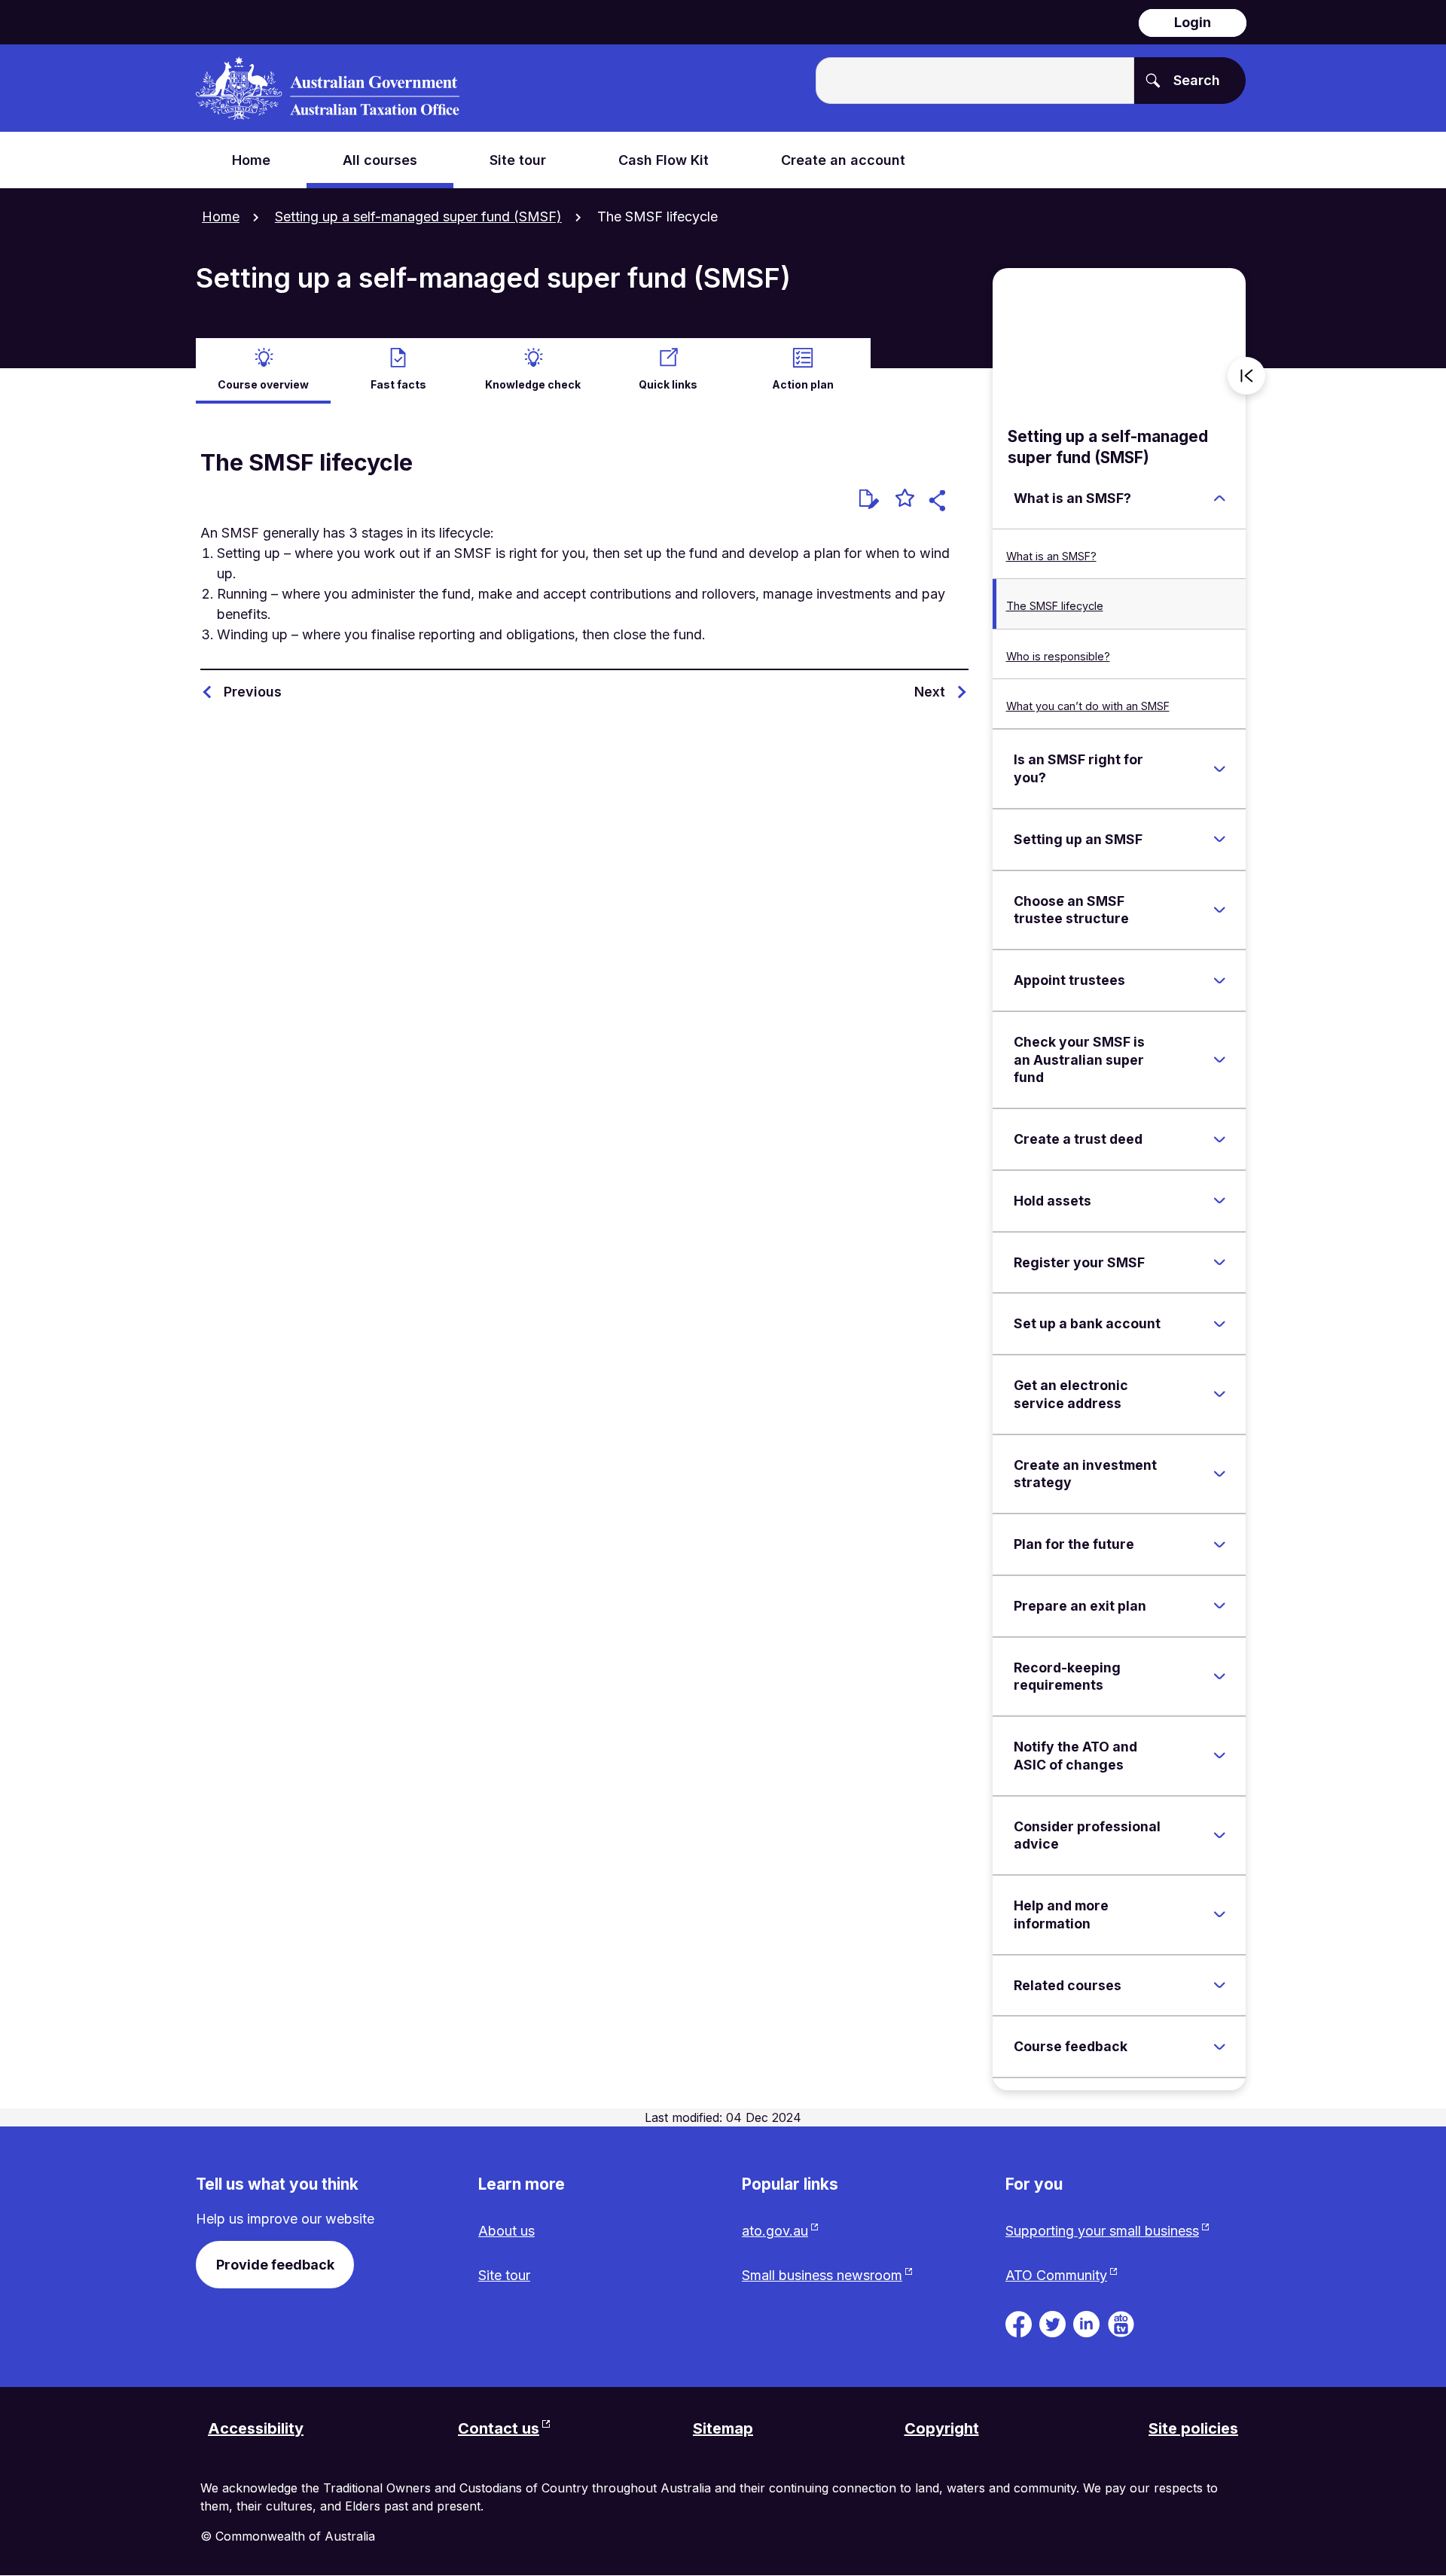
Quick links (668, 384)
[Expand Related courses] (1219, 1986)
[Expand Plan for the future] (1219, 1544)
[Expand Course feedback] (1219, 2047)
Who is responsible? (1058, 656)
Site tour (504, 2275)
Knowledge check (533, 384)
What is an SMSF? (1051, 556)
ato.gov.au (775, 2231)
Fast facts (398, 384)
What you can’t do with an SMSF (1088, 706)
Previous (253, 692)
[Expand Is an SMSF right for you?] (1219, 769)
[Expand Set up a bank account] (1219, 1324)
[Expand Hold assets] (1219, 1201)
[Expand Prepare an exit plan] (1219, 1606)
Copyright (942, 2428)
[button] (940, 503)
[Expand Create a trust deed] (1219, 1139)
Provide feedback (275, 2265)
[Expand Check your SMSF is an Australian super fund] (1219, 1060)
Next (930, 692)
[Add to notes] (869, 499)
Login (1193, 22)
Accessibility (256, 2428)
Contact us (499, 2428)
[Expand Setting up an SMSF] (1219, 840)
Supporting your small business (1102, 2231)
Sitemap (723, 2428)
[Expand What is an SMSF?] (1219, 498)
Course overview (263, 384)
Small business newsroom (822, 2275)
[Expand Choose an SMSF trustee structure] (1219, 910)
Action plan (803, 384)
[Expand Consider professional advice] (1219, 1835)
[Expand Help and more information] (1219, 1915)
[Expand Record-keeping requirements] (1219, 1676)
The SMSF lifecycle (1055, 606)
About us (506, 2231)
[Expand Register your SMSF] (1219, 1263)
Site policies (1193, 2428)
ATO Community (1056, 2275)
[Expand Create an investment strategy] (1219, 1474)
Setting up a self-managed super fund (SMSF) (418, 216)
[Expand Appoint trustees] (1219, 980)
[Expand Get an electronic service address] (1219, 1395)
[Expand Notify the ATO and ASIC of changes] (1219, 1756)
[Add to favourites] (905, 500)
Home (221, 216)
